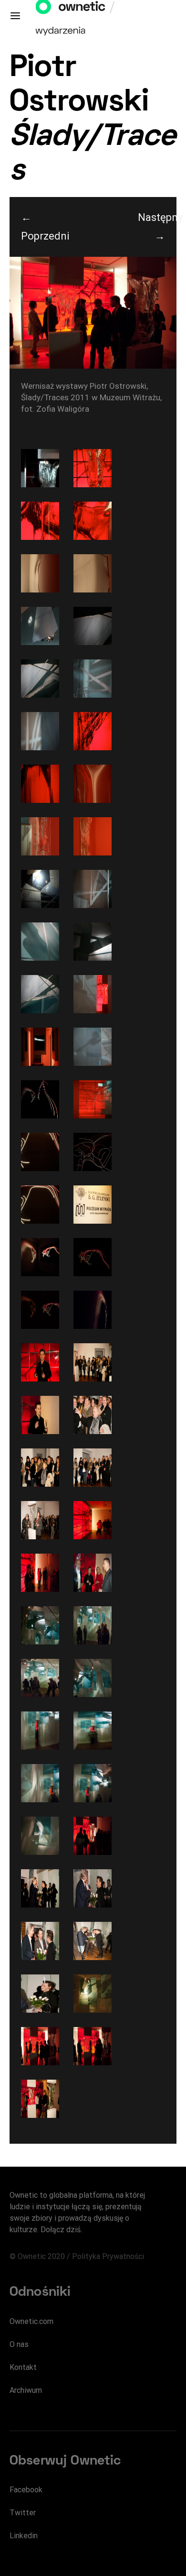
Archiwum (26, 2390)
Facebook (26, 2490)
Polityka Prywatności (108, 2256)
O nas (19, 2344)
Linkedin (24, 2536)
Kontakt (23, 2367)
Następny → (157, 227)
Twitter (23, 2513)
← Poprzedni (40, 227)
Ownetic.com (31, 2321)
